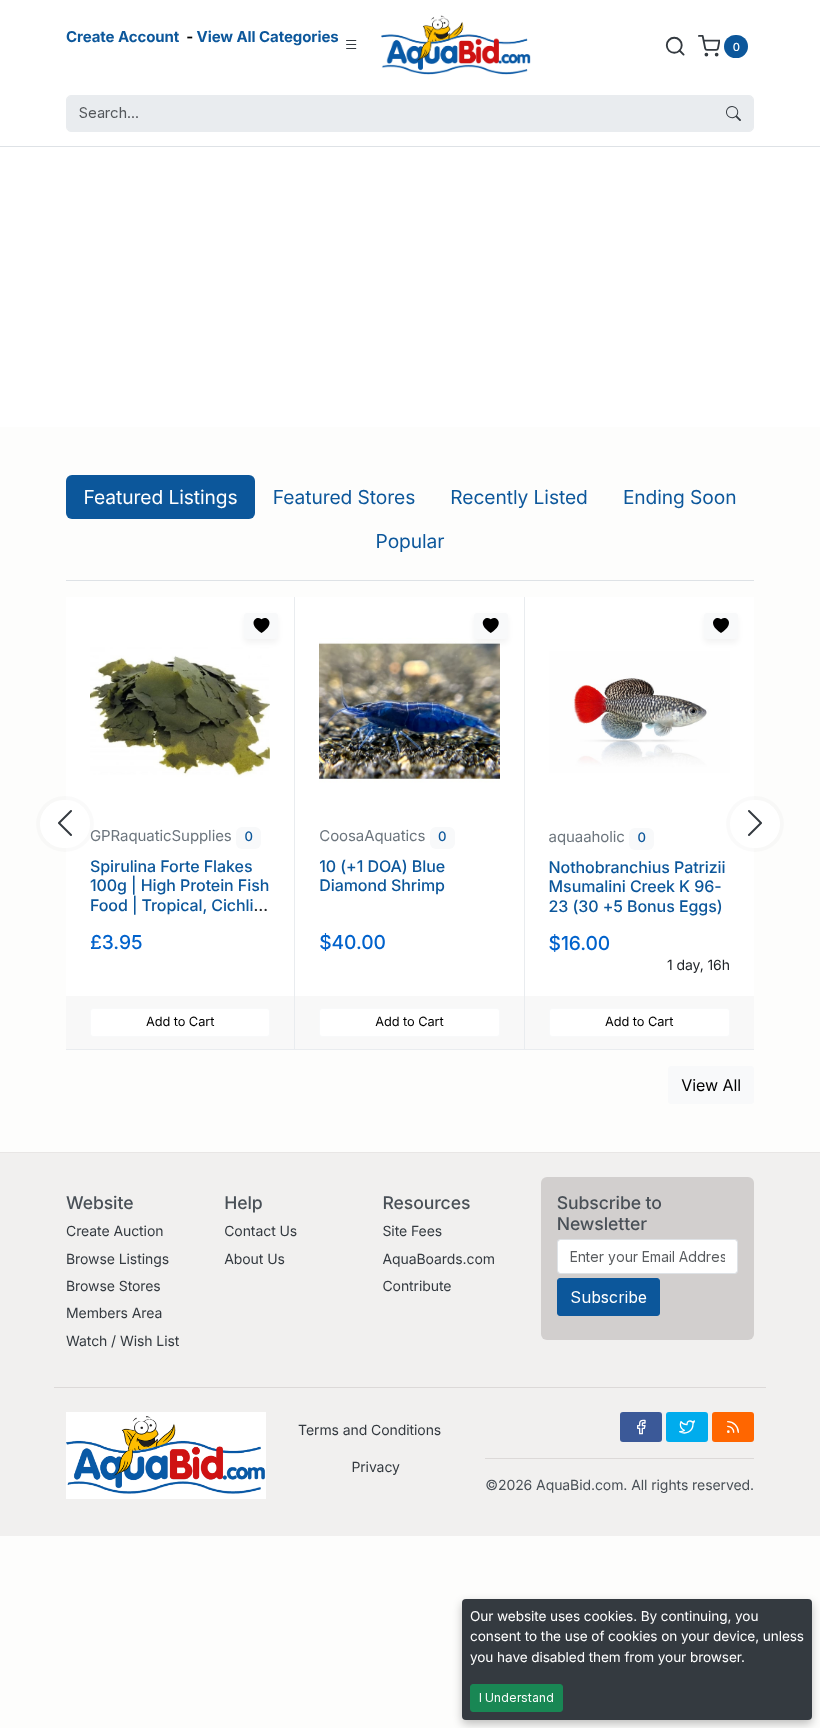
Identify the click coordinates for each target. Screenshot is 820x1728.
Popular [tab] (410, 541)
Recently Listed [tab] (518, 497)
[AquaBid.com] (456, 45)
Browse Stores (113, 1286)
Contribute (416, 1286)
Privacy (375, 1467)
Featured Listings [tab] (161, 497)
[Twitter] (687, 1427)
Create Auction (114, 1231)
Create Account (122, 36)
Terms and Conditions (369, 1430)
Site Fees (412, 1231)
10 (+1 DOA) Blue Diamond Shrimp (382, 875)
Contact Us (260, 1231)
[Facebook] (641, 1427)
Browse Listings (117, 1259)
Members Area (114, 1313)
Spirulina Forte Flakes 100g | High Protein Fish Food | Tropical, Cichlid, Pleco (179, 895)
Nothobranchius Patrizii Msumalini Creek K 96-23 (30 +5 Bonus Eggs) (637, 886)
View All (711, 1085)
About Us (254, 1259)
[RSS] (733, 1427)
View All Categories (268, 36)
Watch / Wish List (122, 1341)
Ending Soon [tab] (680, 497)
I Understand (516, 1697)
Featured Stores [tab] (344, 497)
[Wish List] (261, 626)
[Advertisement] (410, 287)
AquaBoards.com (438, 1259)
